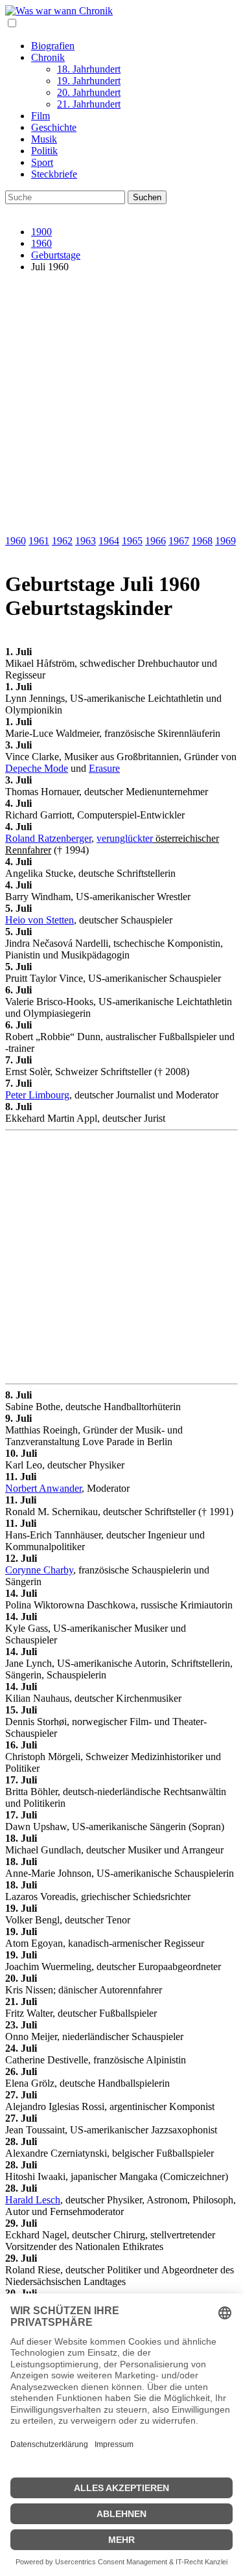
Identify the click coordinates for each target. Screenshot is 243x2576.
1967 (179, 541)
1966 (156, 541)
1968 (202, 541)
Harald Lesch (33, 2200)
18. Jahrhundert (89, 69)
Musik (44, 139)
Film (40, 116)
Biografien (53, 46)
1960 (41, 243)
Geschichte (54, 127)
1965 (132, 541)
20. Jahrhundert (89, 92)
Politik (44, 151)
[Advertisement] (121, 405)
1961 (39, 541)
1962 (62, 541)
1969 (226, 541)
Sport (42, 162)
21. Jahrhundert (89, 104)
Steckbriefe (54, 174)
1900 (41, 232)
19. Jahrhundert (89, 81)
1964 (109, 541)
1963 (86, 541)
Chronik (48, 57)
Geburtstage (56, 255)
